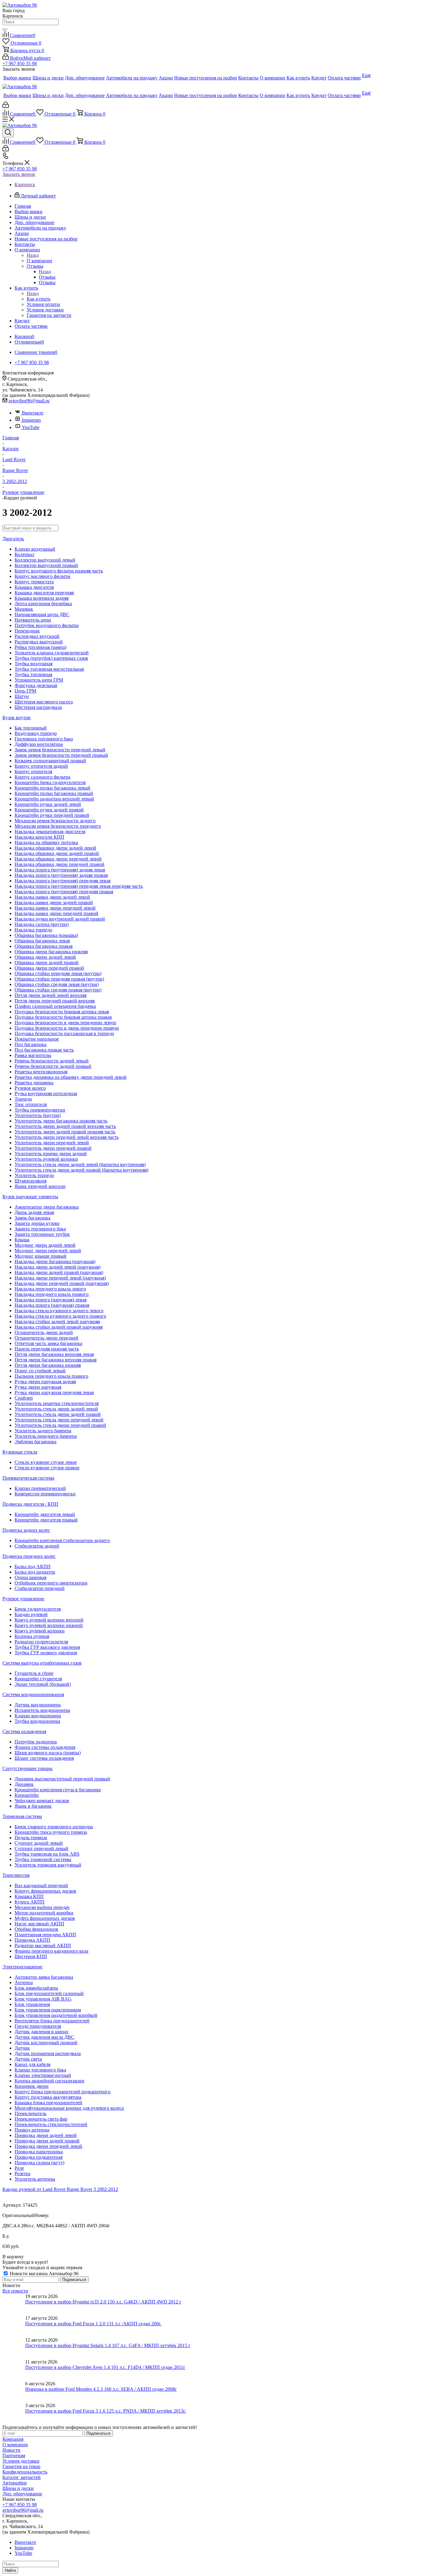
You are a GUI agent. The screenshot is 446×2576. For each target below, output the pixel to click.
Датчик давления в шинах (42, 2032)
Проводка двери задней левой (46, 2135)
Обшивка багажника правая (44, 946)
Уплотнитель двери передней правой (53, 1148)
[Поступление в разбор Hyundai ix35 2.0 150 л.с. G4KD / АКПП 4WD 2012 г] (14, 2305)
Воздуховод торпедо (36, 733)
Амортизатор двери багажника (47, 1207)
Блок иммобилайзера (36, 1988)
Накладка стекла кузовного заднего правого (60, 1316)
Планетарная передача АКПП (45, 1935)
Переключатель (30, 2113)
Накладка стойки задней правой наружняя (59, 1327)
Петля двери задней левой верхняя (51, 995)
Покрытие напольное (37, 1039)
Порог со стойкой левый (40, 1371)
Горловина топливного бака (44, 739)
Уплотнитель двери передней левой (52, 1143)
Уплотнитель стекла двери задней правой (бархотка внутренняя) (81, 1170)
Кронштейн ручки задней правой (49, 810)
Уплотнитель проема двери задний (51, 1154)
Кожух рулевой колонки (40, 1631)
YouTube (31, 427)
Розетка (22, 2173)
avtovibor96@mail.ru (29, 401)
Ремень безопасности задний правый (53, 1066)
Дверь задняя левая (34, 1212)
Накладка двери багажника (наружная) (55, 1261)
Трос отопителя (31, 1104)
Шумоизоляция (30, 1181)
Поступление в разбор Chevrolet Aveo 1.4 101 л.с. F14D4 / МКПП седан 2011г (105, 2367)
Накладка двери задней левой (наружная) (57, 1267)
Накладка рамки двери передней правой (56, 913)
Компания (13, 2439)
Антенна (24, 1982)
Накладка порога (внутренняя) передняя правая (64, 892)
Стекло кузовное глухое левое (46, 1462)
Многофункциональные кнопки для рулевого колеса (69, 2108)
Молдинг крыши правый (41, 1256)
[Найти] (5, 29)
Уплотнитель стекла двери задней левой (56, 1409)
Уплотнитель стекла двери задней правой (58, 1414)
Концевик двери (32, 2086)
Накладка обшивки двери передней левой (58, 859)
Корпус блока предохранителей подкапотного (63, 2092)
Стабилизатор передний (40, 1588)
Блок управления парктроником (48, 2010)
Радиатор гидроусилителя (41, 1642)
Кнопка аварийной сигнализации (49, 2081)
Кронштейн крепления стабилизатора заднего (62, 1540)
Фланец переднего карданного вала (51, 1951)
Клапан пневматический (40, 1488)
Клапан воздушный (35, 549)
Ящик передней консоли (40, 1186)
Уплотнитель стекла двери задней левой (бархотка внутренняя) (80, 1164)
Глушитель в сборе (34, 1673)
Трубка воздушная (34, 664)
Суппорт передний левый (41, 1848)
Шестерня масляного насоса (44, 702)
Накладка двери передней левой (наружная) (60, 1278)
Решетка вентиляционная (41, 1072)
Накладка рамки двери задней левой (52, 897)
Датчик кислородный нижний (46, 2043)
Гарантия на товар (21, 2466)
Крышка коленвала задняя (42, 598)
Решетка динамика (34, 1083)
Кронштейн (27, 1795)
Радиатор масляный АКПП (43, 1945)
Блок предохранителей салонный (49, 1993)
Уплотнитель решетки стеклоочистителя (57, 1403)
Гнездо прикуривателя (38, 2026)
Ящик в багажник (33, 1806)
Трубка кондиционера (37, 1721)
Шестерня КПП (31, 1956)
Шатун (22, 696)
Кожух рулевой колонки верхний (49, 1620)
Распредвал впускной (37, 636)
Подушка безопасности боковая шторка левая (62, 1012)
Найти (10, 2570)
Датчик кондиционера (38, 1705)
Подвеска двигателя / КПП (30, 1504)
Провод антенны (32, 2130)
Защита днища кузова (37, 1223)
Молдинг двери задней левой (45, 1245)
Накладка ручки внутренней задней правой (60, 919)
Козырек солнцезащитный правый (50, 761)
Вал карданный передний (41, 1885)
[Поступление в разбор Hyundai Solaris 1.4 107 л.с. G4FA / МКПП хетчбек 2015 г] (14, 2348)
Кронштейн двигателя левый (45, 1514)
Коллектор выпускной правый (46, 565)
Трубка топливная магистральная (49, 669)
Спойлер (24, 1398)
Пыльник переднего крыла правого (51, 1376)
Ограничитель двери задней (44, 1332)
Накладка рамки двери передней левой (55, 908)
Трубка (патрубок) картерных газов (51, 658)
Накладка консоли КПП (39, 837)
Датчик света (28, 2059)
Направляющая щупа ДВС (42, 614)
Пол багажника (30, 1044)
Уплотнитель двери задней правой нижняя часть (65, 1132)
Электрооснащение (22, 1967)
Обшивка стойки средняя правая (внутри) (58, 990)
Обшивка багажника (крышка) (46, 935)
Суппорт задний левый (39, 1843)
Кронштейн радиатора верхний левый (54, 799)
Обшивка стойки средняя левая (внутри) (57, 984)
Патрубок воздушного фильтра (47, 625)
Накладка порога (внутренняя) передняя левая (63, 881)
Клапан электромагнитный (43, 2075)
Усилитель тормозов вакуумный (48, 1865)
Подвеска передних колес (29, 1556)
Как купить (39, 299)
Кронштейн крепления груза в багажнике (58, 1790)
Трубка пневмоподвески (40, 1110)
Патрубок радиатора (36, 1742)
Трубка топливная (33, 674)
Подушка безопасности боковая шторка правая (63, 1017)
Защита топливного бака (40, 1229)
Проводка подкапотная (39, 2157)
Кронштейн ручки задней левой (48, 804)
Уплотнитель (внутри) (38, 1115)
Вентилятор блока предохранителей (52, 2021)
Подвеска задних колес (26, 1530)
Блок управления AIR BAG (43, 1999)
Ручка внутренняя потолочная (46, 1093)
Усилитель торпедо (34, 1175)
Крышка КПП (29, 1896)
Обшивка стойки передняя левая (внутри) (58, 973)
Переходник (27, 631)
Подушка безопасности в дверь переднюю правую (67, 1028)
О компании (39, 261)
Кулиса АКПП (30, 1902)
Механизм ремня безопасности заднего (55, 821)
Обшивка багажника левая (42, 941)
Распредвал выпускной (39, 642)
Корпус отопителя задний (41, 766)
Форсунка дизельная (36, 685)
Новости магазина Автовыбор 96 (44, 2274)
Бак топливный (31, 728)
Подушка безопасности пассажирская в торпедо (64, 1033)
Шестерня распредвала (38, 707)
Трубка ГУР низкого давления (46, 1653)
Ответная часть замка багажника (48, 1343)
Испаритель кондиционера (42, 1710)
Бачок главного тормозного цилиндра (54, 1827)
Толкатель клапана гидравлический (52, 653)
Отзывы (47, 277)
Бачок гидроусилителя (38, 1609)
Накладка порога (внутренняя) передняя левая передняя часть (79, 886)
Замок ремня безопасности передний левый (60, 750)
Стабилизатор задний (37, 1546)
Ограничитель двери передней (46, 1338)
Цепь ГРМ (25, 691)
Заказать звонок (19, 174)
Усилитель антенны (35, 2179)
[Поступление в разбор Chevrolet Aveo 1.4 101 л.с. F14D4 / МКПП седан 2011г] (14, 2370)
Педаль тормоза (31, 1838)
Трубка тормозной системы (43, 1859)
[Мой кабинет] (6, 106)
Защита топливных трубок (42, 1234)
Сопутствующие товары (27, 1768)
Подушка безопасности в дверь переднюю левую (65, 1023)
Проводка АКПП (32, 1940)
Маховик (24, 609)
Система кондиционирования (33, 1694)
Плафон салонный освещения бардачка (55, 1006)
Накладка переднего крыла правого (52, 1294)
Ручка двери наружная (38, 1387)
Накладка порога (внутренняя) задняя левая (60, 870)
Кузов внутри (17, 718)
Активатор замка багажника (44, 1977)
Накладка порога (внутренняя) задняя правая (61, 875)
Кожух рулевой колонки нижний (49, 1625)
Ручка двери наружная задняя (45, 1382)
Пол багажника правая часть (44, 1050)
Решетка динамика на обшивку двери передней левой (71, 1077)
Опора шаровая (30, 1577)
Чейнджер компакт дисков (42, 1801)
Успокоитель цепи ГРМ (39, 680)
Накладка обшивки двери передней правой (59, 864)
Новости (11, 2450)
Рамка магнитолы (33, 1055)
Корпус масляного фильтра (42, 576)
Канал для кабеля (32, 2064)
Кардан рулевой (31, 1614)
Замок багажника (32, 1218)
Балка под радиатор (35, 1572)
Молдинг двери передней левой (48, 1251)
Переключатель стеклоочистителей (51, 2124)
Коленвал (24, 554)
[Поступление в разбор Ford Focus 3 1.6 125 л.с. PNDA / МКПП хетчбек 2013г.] (14, 2414)
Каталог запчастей (22, 2477)
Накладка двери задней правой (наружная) (59, 1272)
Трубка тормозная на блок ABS (47, 1854)
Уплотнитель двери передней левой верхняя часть (67, 1137)
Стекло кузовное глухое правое (47, 1468)
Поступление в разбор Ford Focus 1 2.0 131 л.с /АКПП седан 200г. (93, 2324)
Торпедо (23, 1099)
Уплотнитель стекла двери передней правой (60, 1425)
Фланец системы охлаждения (45, 1747)
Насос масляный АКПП (39, 1924)
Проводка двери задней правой (47, 2141)
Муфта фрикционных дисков (45, 1918)
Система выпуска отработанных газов (42, 1663)
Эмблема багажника (35, 1442)
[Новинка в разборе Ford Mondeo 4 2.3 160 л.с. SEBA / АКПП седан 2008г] (14, 2392)
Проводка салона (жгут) (39, 2163)
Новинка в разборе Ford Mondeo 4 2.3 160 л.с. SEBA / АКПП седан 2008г (101, 2389)
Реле (19, 2168)
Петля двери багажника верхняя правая (56, 1360)
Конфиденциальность (25, 2472)
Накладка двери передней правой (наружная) (62, 1283)
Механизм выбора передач (42, 1907)
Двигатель (13, 539)
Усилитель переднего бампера (46, 1436)
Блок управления (32, 2004)
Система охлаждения (24, 1731)
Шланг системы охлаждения (44, 1758)
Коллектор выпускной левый (45, 560)
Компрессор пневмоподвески (45, 1494)
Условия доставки (21, 2461)
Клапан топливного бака (40, 2070)
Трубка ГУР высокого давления (47, 1647)
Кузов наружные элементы (30, 1197)
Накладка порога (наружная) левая (51, 1300)
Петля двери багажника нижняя (48, 1365)
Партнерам (14, 2455)
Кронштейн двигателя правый (46, 1520)
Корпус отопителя (33, 771)
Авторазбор (15, 2483)
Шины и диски (18, 2488)
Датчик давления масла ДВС (44, 2037)
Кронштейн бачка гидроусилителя (50, 782)
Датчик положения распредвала (48, 2053)
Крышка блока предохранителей (48, 2103)
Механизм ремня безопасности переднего (58, 826)
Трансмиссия (16, 1875)
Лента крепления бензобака (43, 604)
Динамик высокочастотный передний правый (62, 1779)
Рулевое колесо (30, 1088)
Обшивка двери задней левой (45, 957)
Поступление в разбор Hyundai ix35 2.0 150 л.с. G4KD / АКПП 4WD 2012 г (103, 2302)
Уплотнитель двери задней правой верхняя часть (65, 1126)
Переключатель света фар (41, 2119)
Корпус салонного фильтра (42, 777)
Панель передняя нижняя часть (47, 1349)
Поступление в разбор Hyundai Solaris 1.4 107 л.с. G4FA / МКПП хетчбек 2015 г (108, 2345)
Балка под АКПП (33, 1566)
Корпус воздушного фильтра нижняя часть (59, 571)
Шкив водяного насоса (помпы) (48, 1753)
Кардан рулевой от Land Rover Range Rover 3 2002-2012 (60, 2189)
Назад (33, 255)
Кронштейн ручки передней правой (52, 815)
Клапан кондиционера (38, 1716)
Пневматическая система (28, 1478)
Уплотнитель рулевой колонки (46, 1159)
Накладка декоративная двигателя (50, 832)
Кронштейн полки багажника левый (52, 788)
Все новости (15, 2291)
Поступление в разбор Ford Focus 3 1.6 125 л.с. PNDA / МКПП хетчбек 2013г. (106, 2411)
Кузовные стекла (20, 1452)
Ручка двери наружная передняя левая (54, 1392)
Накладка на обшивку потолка (46, 842)
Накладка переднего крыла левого (50, 1289)
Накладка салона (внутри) (42, 924)
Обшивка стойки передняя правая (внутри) (59, 979)
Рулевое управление (23, 1599)
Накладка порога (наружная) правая (52, 1305)
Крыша (22, 1240)
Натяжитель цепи (33, 620)
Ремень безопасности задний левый (52, 1061)
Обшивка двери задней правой (47, 963)
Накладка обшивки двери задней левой (55, 848)
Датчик (22, 2048)
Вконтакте (33, 413)
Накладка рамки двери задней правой (54, 902)
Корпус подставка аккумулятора (48, 2097)
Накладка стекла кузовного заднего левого (59, 1311)
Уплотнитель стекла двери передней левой (59, 1420)
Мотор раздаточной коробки (44, 1913)
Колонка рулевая (32, 1636)
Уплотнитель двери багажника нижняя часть (61, 1121)
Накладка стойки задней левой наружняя (57, 1322)
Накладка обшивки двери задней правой (57, 853)
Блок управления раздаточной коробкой (56, 2015)
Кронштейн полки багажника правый (54, 793)
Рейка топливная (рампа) (41, 647)
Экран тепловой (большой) (43, 1684)
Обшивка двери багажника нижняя (51, 952)
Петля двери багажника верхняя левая (54, 1354)
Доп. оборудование (22, 2494)
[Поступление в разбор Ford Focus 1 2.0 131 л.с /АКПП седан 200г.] (14, 2326)
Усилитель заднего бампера (43, 1431)
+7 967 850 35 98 (20, 64)
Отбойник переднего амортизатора (51, 1583)
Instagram (31, 420)
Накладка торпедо (33, 930)
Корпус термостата (34, 582)
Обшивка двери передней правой (49, 968)
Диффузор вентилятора (39, 744)
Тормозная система (22, 1816)
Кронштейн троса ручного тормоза (51, 1832)
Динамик (24, 1784)
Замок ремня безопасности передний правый (61, 755)
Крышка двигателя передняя (44, 593)
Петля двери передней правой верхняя (55, 1001)
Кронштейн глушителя (38, 1679)
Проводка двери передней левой (48, 2146)
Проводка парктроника (39, 2152)
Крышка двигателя (34, 587)
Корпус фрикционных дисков (45, 1891)
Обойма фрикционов (36, 1929)
